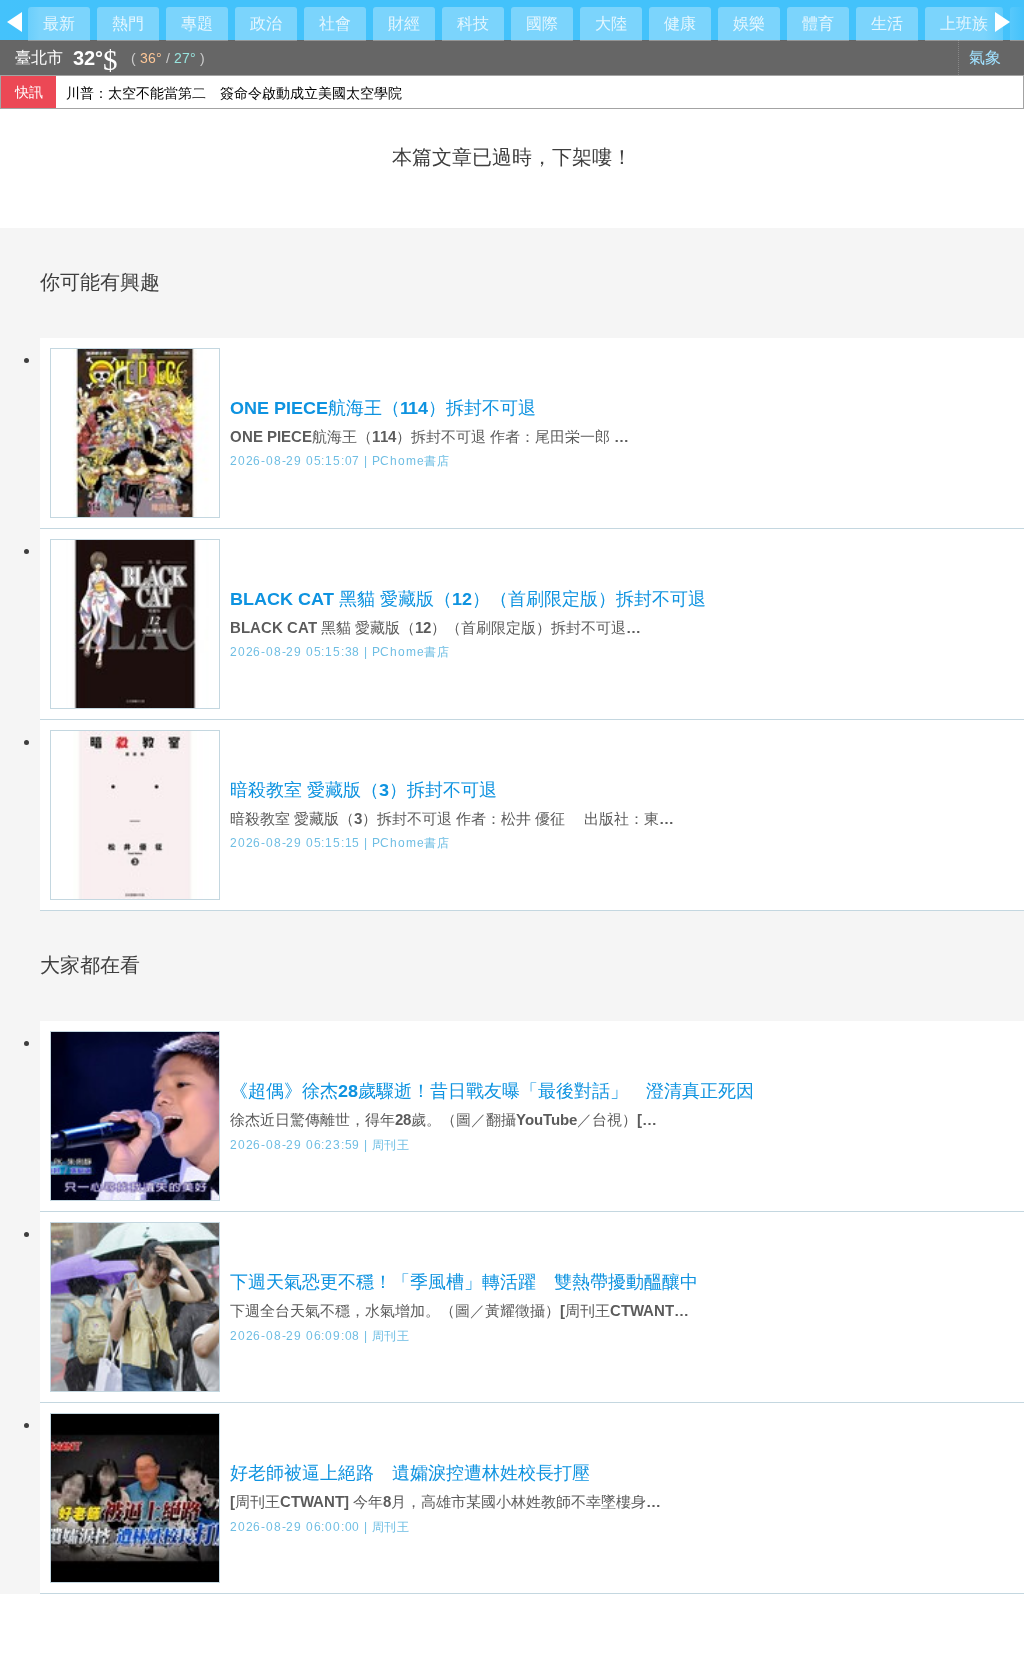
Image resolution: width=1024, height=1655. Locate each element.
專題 (197, 23)
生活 (887, 23)
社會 (335, 23)
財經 (404, 23)
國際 (542, 23)
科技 (473, 23)
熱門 (128, 23)
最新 (59, 23)
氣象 (987, 57)
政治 (266, 23)
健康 (680, 23)
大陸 (611, 23)
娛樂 (749, 23)
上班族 (964, 23)
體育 (818, 23)
